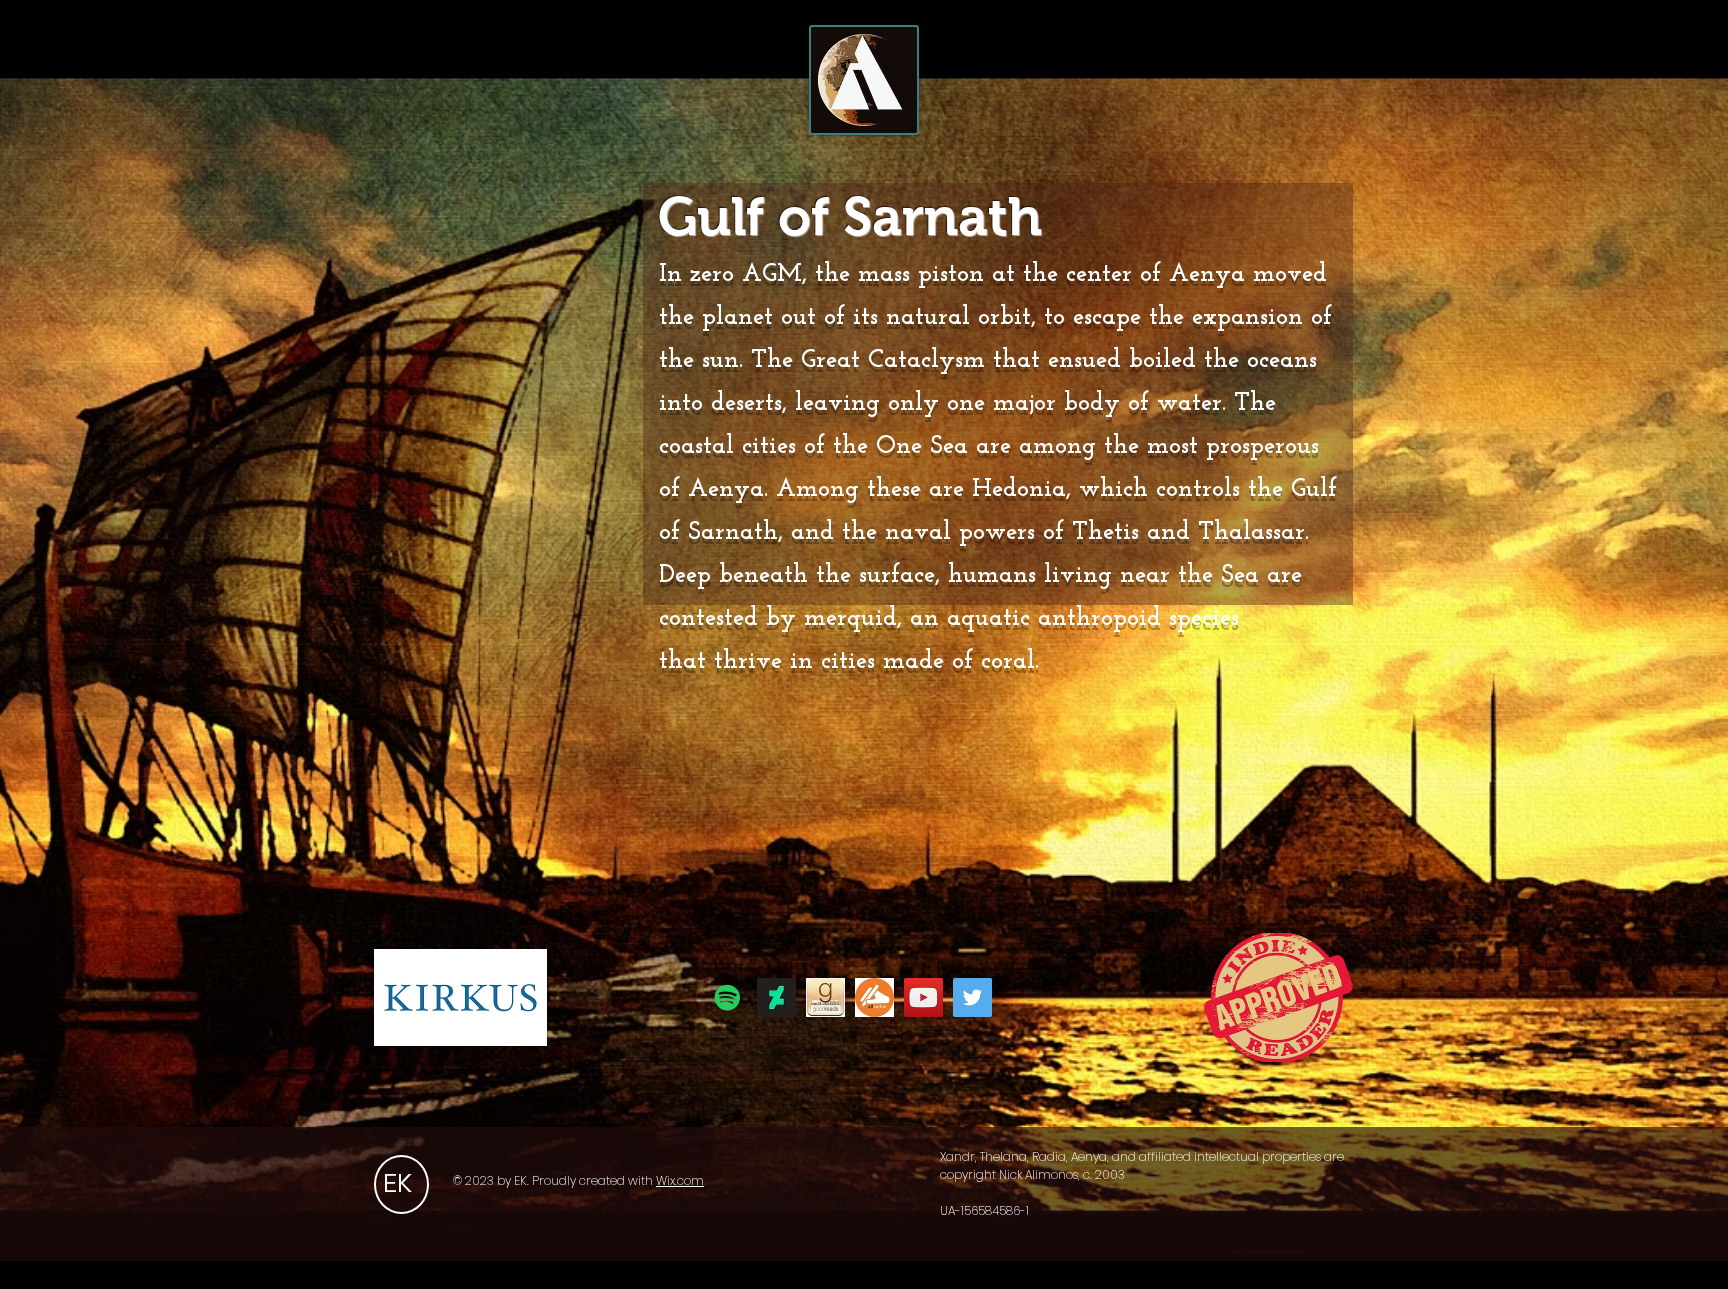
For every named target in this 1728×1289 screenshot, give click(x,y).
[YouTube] (923, 997)
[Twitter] (972, 997)
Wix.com (680, 1180)
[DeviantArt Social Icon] (776, 997)
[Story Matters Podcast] (727, 997)
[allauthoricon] (874, 997)
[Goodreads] (825, 997)
